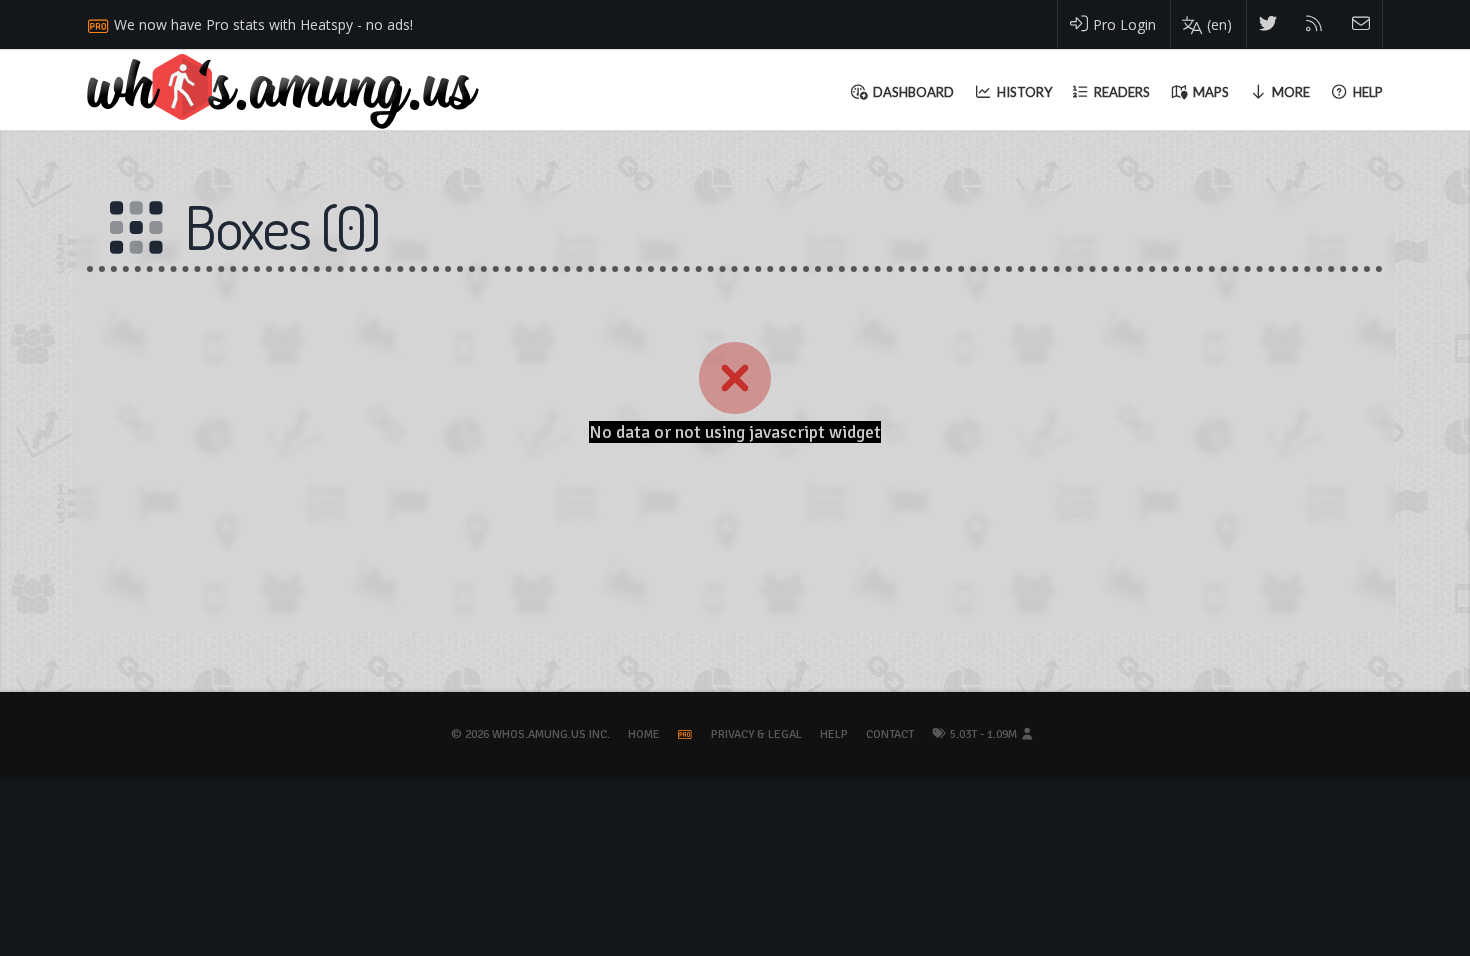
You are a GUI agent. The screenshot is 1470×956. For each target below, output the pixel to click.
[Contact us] (1361, 24)
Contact (890, 734)
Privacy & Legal (756, 734)
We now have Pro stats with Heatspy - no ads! (263, 24)
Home (644, 734)
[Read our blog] (1314, 24)
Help (834, 734)
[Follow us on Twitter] (1268, 24)
